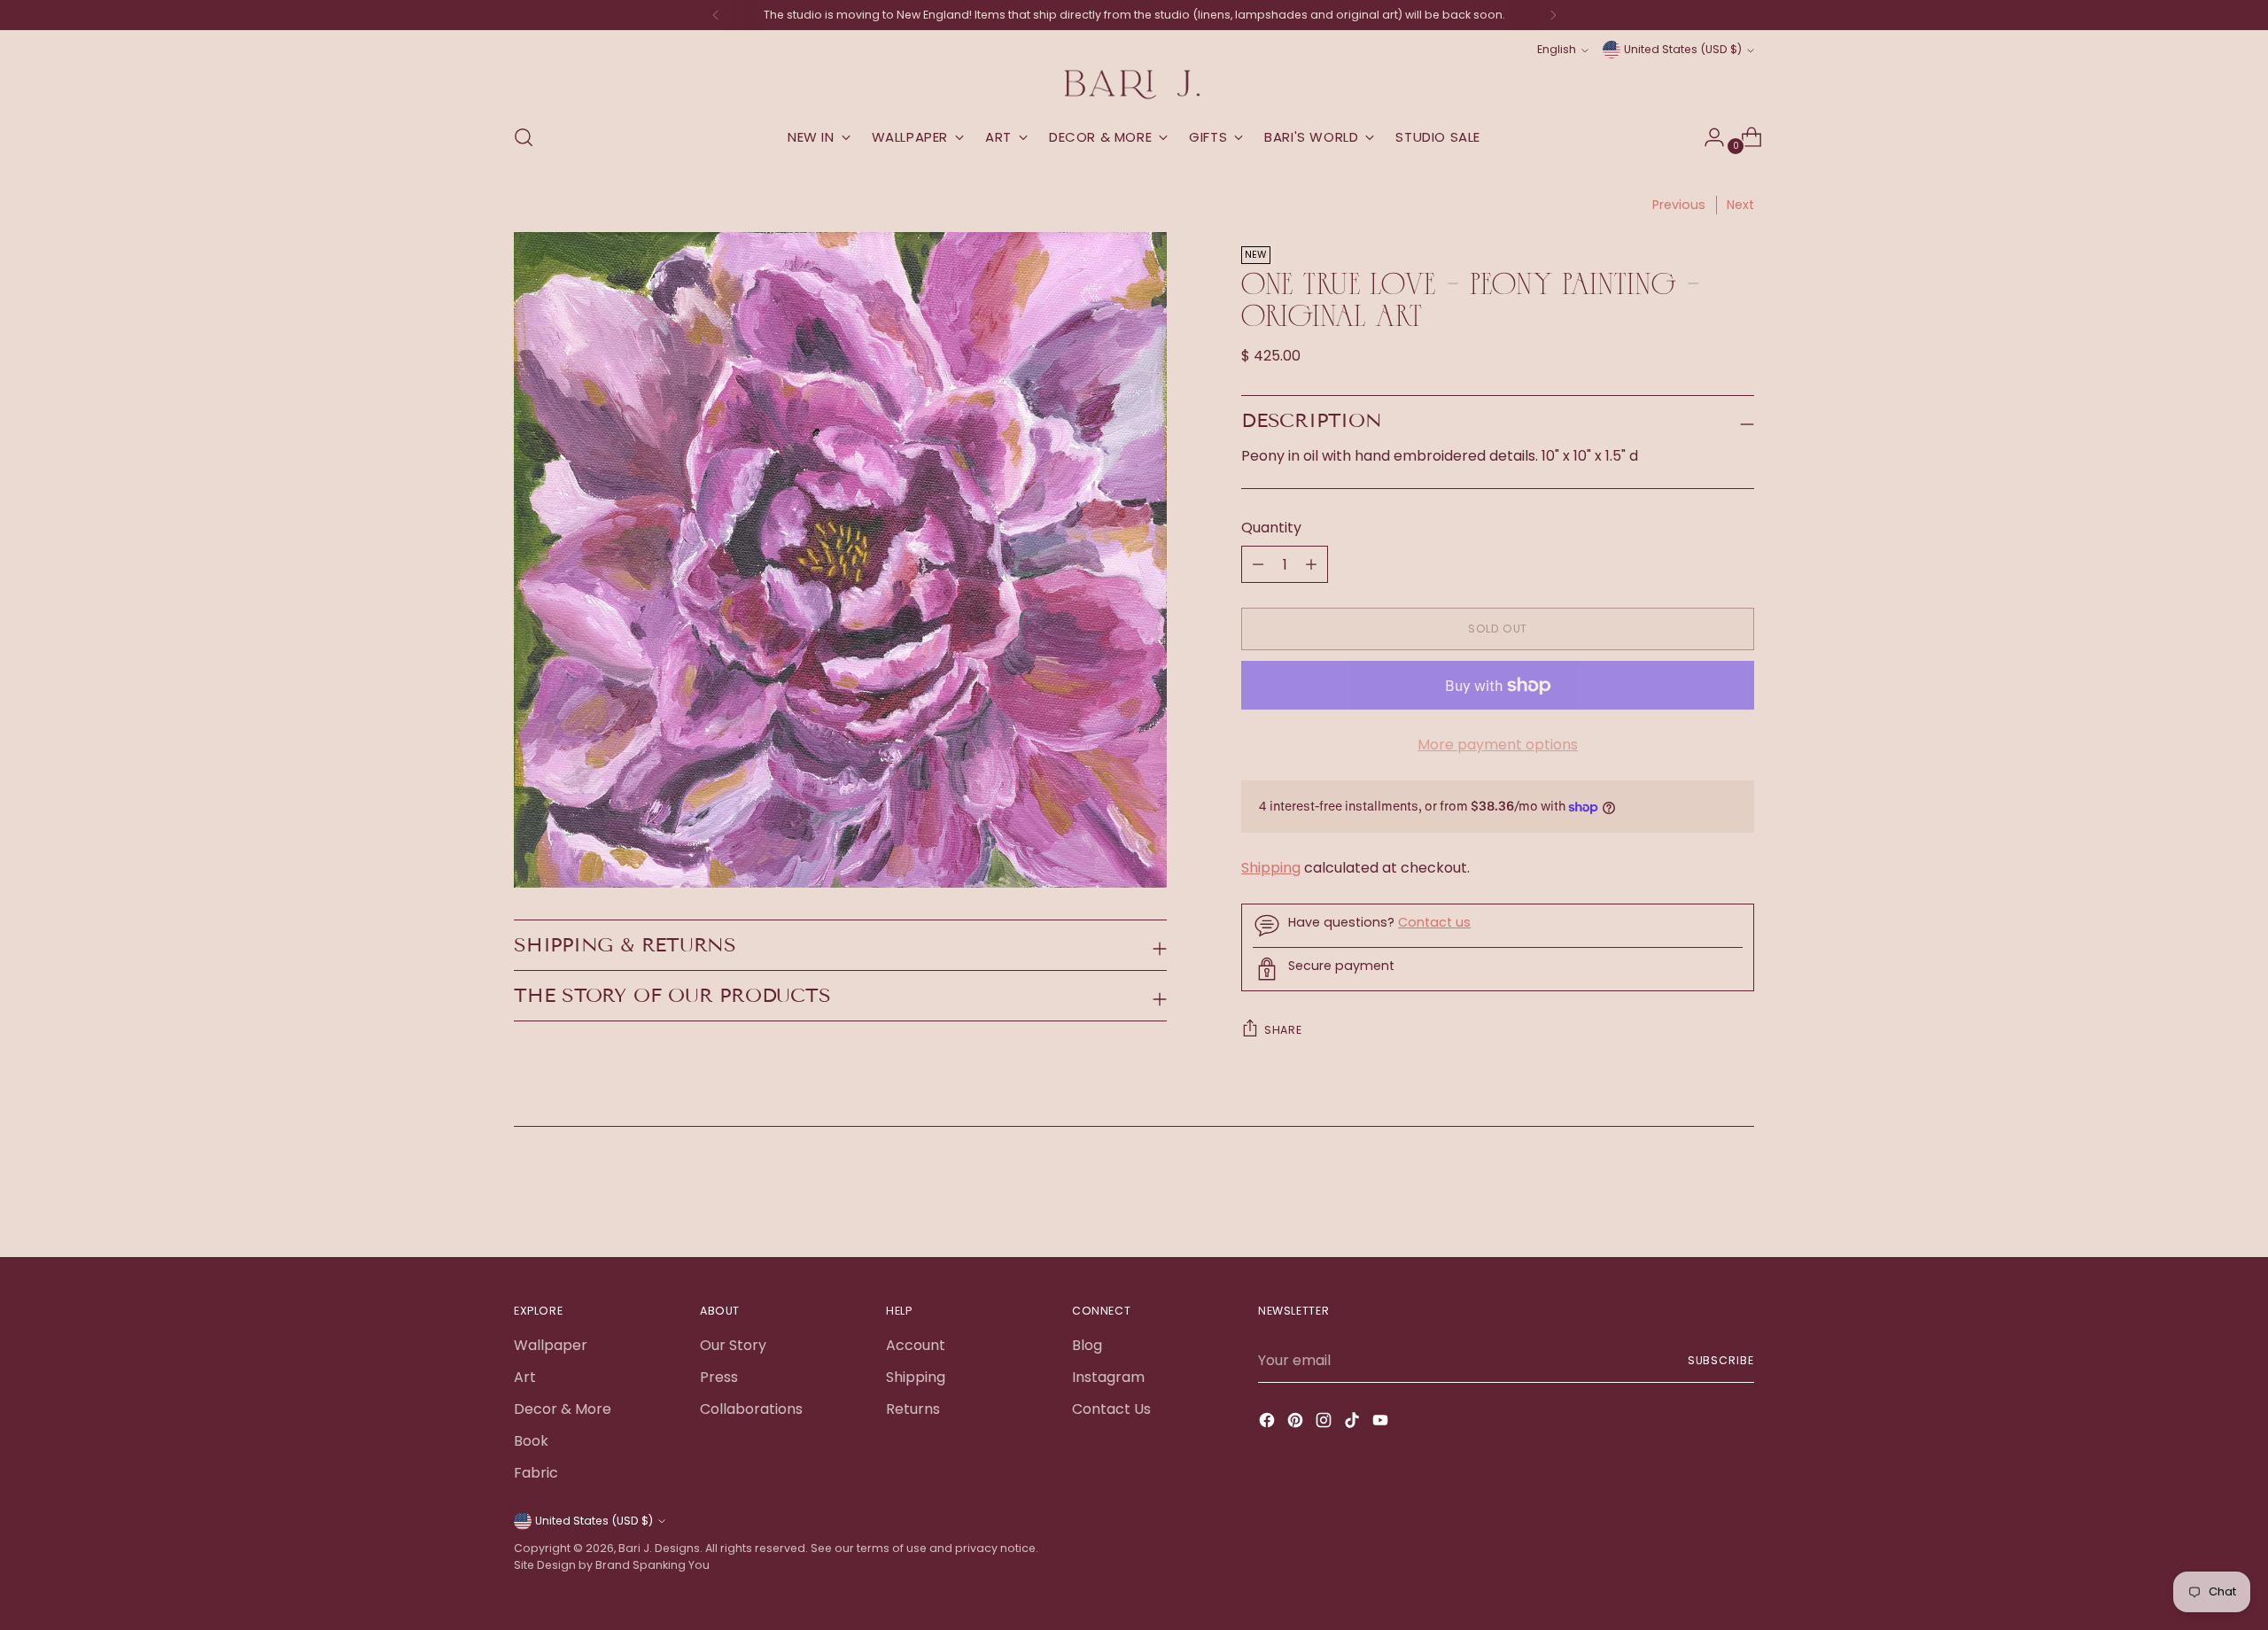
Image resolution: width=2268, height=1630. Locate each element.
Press (719, 1377)
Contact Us (1111, 1409)
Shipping (1271, 868)
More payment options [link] (1498, 745)
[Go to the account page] (1707, 137)
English (1557, 49)
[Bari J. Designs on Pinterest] (1297, 1423)
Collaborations (751, 1409)
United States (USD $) (1683, 49)
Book (531, 1441)
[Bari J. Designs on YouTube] (1382, 1423)
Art (525, 1377)
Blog (1087, 1345)
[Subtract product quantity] (1311, 564)
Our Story (733, 1345)
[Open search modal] (524, 137)
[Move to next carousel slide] (1739, 1196)
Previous (1679, 205)
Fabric (536, 1473)
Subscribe (1721, 1360)
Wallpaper (551, 1345)
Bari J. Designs (659, 1548)
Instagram (1108, 1377)
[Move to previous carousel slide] (1698, 1197)
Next (1740, 205)
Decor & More (563, 1409)
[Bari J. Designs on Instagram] (1325, 1423)
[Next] (1553, 15)
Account (916, 1345)
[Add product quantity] (1258, 564)
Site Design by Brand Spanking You (612, 1565)
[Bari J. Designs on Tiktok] (1354, 1423)
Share (1283, 1030)
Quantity (1271, 528)
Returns (913, 1409)
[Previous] (716, 15)
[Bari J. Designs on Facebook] (1269, 1423)
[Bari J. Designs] (1134, 85)
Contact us (1434, 922)
